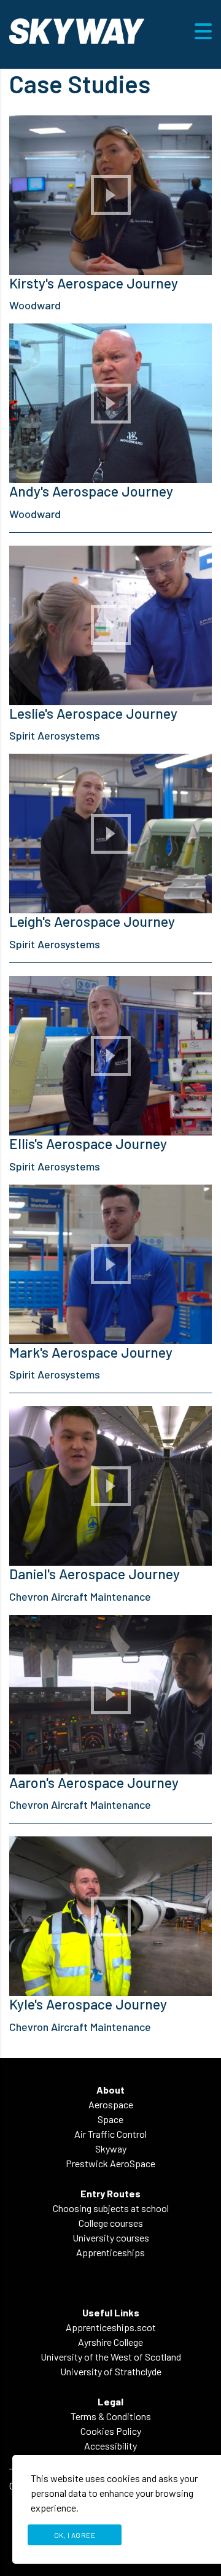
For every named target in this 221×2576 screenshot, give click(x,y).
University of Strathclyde (111, 2371)
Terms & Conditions (111, 2416)
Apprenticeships (110, 2252)
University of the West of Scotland (111, 2357)
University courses (111, 2238)
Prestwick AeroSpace (110, 2163)
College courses (111, 2223)
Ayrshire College (110, 2342)
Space (110, 2119)
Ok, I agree (75, 2535)
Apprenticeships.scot (111, 2327)
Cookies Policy (111, 2431)
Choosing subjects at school (111, 2208)
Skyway (111, 2149)
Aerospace (111, 2104)
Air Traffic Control (110, 2134)
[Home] (77, 30)
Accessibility (110, 2446)
